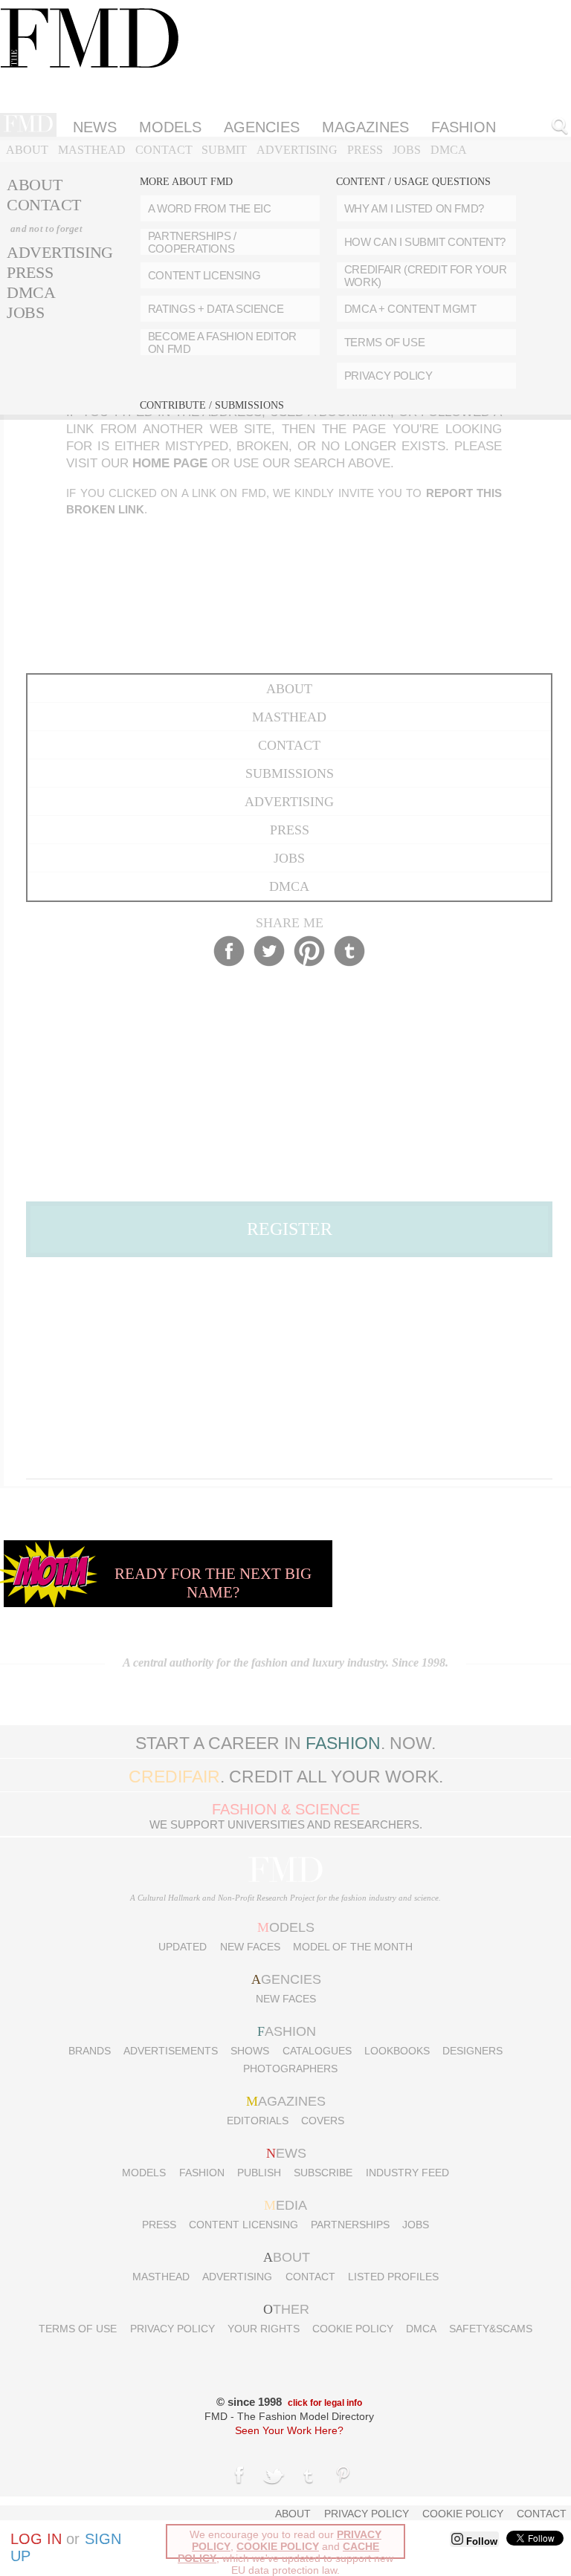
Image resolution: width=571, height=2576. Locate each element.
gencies (286, 1979)
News (95, 127)
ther (286, 2309)
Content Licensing (243, 2225)
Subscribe (323, 2173)
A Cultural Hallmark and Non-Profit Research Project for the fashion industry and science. (285, 1898)
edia (285, 2205)
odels (286, 1927)
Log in (36, 2539)
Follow (480, 2541)
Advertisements (171, 2051)
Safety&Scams (491, 2329)
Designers (472, 2051)
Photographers (290, 2069)
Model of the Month (353, 1947)
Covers (323, 2121)
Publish (259, 2173)
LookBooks (397, 2051)
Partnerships (350, 2225)
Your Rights (264, 2329)
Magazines (365, 127)
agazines (286, 2101)
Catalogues (317, 2051)
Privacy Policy (172, 2329)
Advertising (297, 150)
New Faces (250, 1947)
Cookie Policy (353, 2329)
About (27, 150)
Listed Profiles (393, 2277)
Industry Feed (407, 2173)
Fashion (202, 2173)
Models (170, 127)
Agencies (262, 127)
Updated (183, 1947)
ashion (287, 2031)
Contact (164, 150)
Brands (90, 2051)
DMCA (449, 150)
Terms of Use (78, 2329)
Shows (250, 2051)
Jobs (407, 150)
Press (365, 150)
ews (286, 2153)
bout (287, 2257)
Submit (224, 150)
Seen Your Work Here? (289, 2430)
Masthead (92, 150)
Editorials (258, 2121)
